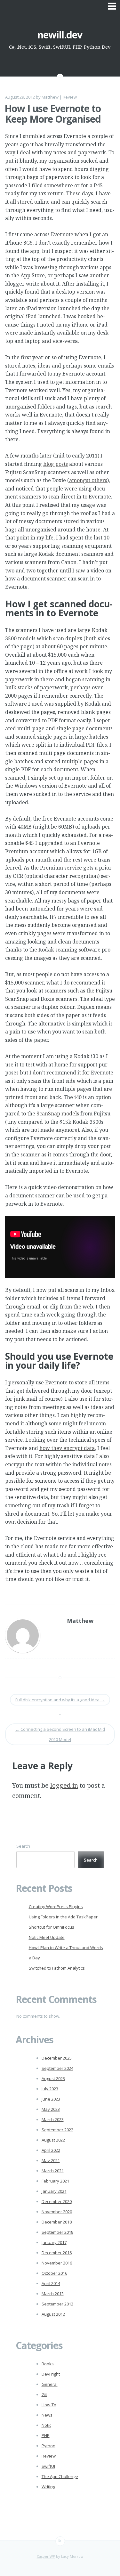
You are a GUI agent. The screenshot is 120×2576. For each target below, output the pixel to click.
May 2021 (51, 2160)
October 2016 (54, 2273)
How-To (49, 2405)
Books (48, 2364)
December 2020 (57, 2201)
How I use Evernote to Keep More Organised (53, 114)
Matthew (50, 97)
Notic (46, 2425)
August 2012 (53, 2314)
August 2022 (53, 2140)
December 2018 (57, 2222)
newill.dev (60, 35)
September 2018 (57, 2232)
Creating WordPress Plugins (56, 1907)
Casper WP (46, 2556)
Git (44, 2394)
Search (23, 1846)
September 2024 (57, 2068)
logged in (64, 1785)
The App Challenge (60, 2476)
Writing (48, 2487)
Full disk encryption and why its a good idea (60, 1700)
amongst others (88, 480)
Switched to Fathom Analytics (57, 1968)
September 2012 (57, 2304)
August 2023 (53, 2078)
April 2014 (51, 2283)
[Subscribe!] (60, 2541)
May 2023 (51, 2109)
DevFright (51, 2374)
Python (48, 2446)
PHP (46, 2435)
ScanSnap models (58, 1114)
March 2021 (53, 2171)
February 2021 (55, 2181)
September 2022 (57, 2130)
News (47, 2415)
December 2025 (57, 2058)
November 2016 (57, 2263)
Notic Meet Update (47, 1937)
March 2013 (53, 2294)
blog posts (56, 464)
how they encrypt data (67, 1448)
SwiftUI (48, 2466)
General (50, 2384)
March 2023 (53, 2119)
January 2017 (54, 2242)
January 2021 (54, 2191)
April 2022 (51, 2150)
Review (70, 97)
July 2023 (50, 2089)
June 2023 (51, 2099)
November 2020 (57, 2212)
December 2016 (57, 2253)
